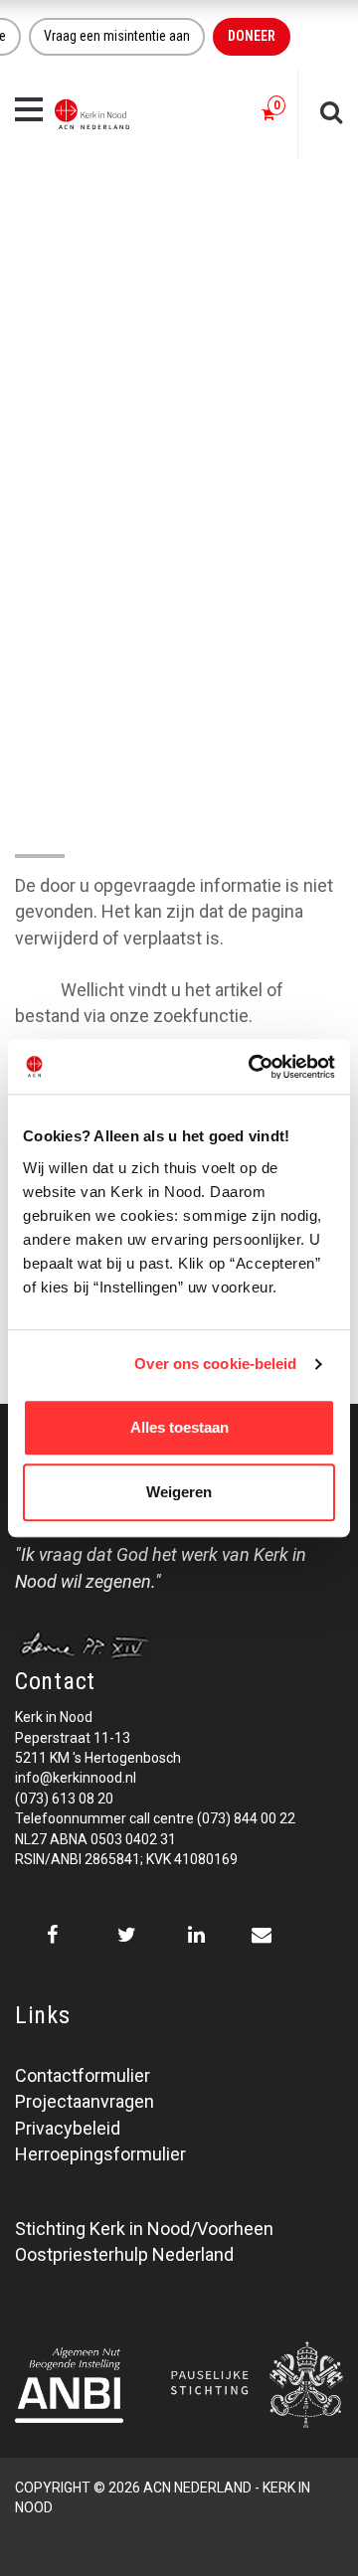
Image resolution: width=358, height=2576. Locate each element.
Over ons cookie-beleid (215, 1364)
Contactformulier (83, 2075)
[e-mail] (261, 1935)
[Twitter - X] (127, 1935)
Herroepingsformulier (100, 2154)
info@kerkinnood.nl (76, 1778)
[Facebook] (52, 1935)
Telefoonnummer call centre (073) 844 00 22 (155, 1818)
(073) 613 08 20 (64, 1799)
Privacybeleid (68, 2128)
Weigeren (179, 1492)
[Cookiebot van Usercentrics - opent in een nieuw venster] (253, 1067)
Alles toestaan (179, 1427)
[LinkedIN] (196, 1935)
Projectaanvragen (85, 2101)
